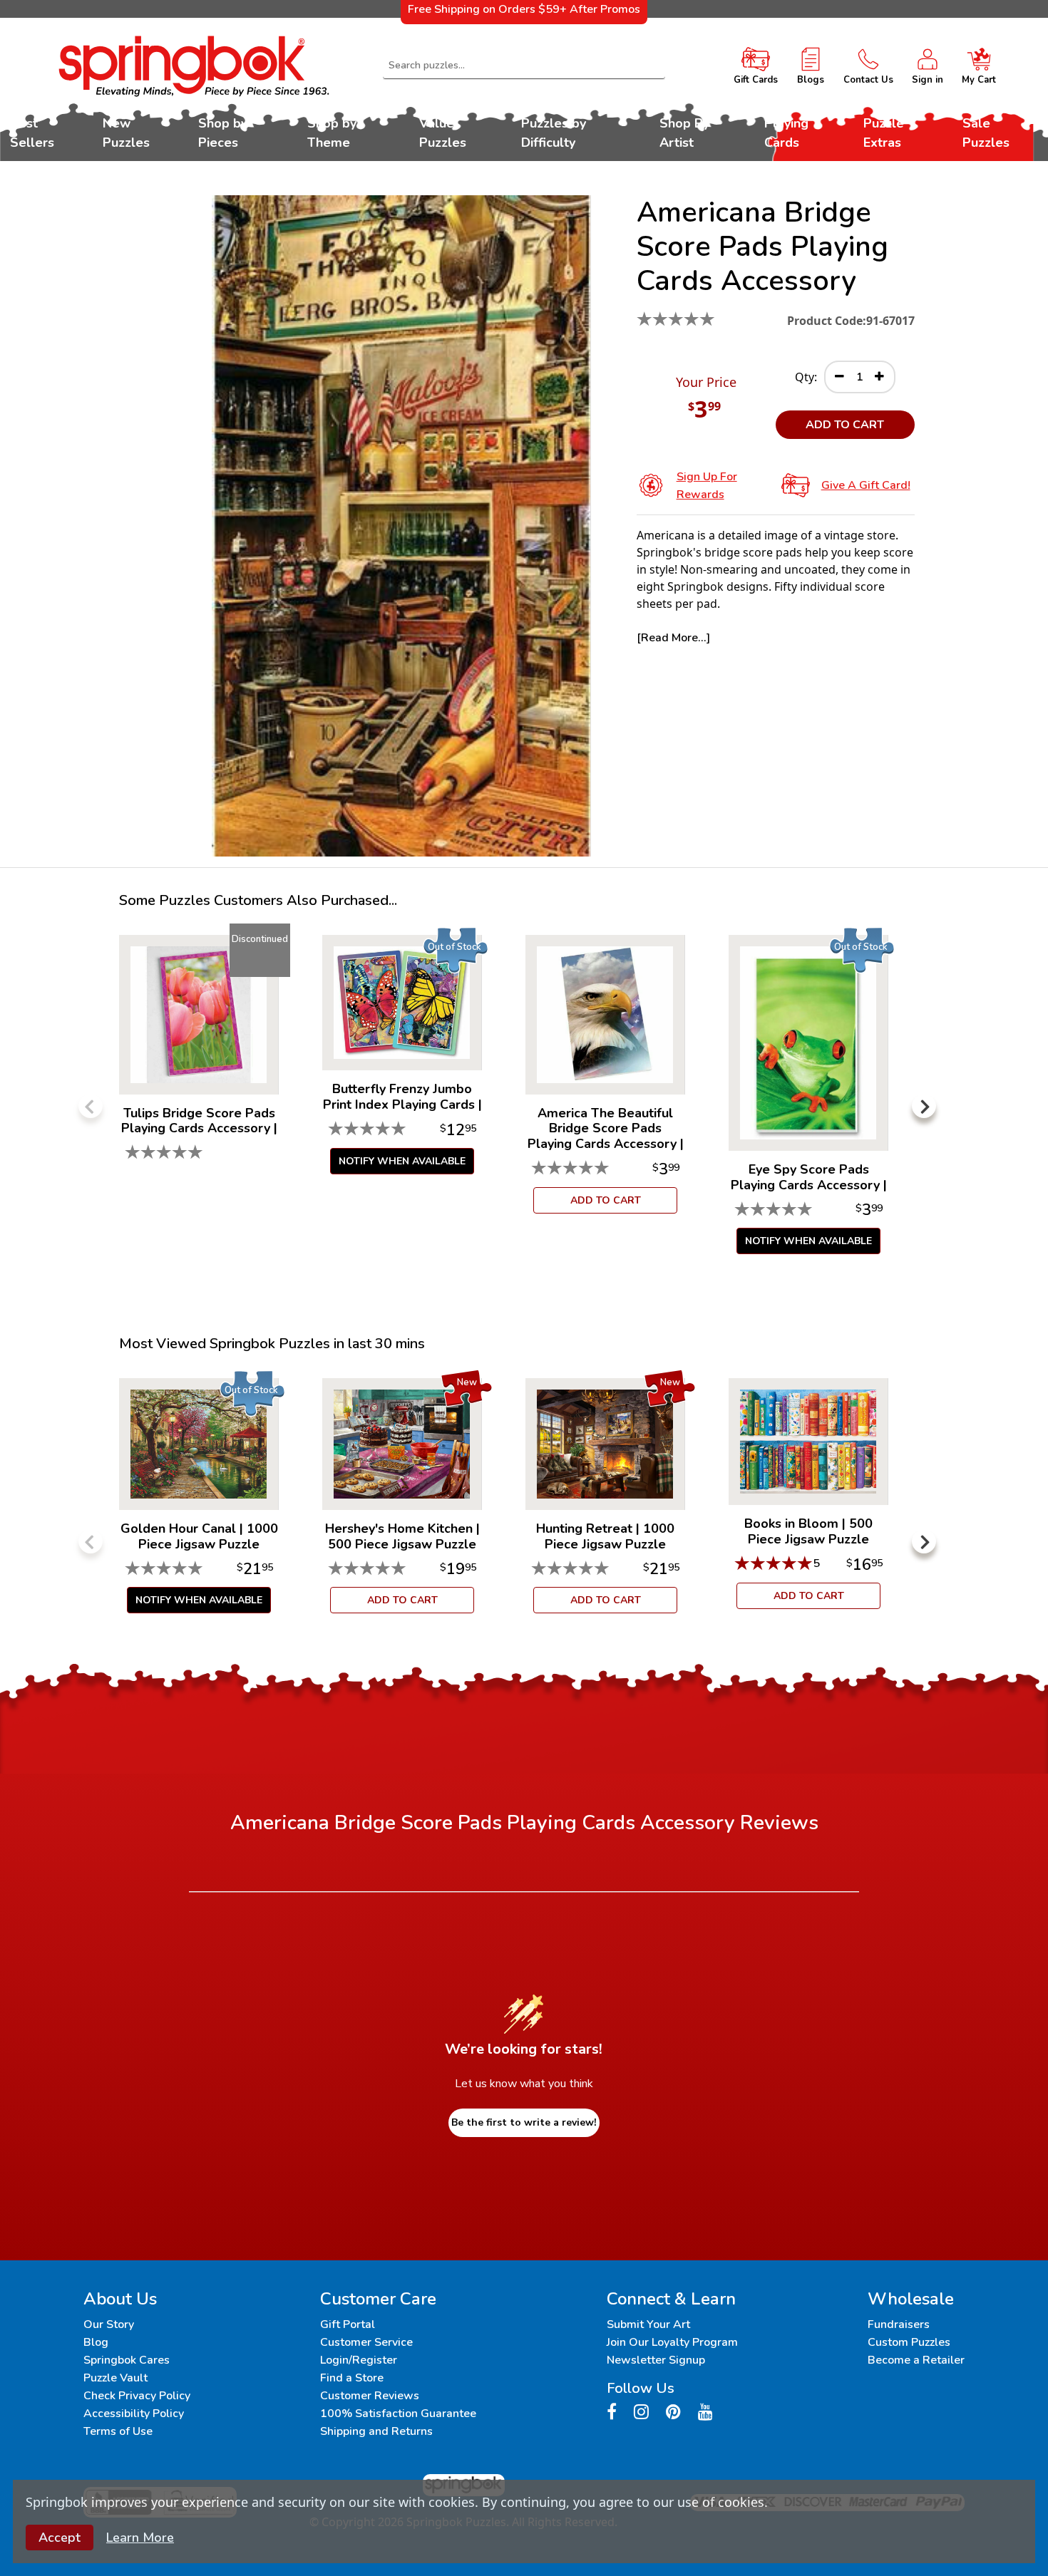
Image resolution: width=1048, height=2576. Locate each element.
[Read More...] (673, 638)
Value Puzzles (443, 133)
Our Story (109, 2324)
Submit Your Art (648, 2324)
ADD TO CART (845, 425)
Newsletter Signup (656, 2360)
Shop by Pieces (223, 133)
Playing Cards (786, 133)
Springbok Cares (127, 2360)
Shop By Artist (684, 133)
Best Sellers (32, 133)
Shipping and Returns (376, 2431)
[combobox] (524, 66)
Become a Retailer (916, 2360)
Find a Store (352, 2378)
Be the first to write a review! (524, 2122)
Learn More (140, 2538)
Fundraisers (899, 2324)
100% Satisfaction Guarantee (398, 2414)
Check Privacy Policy (137, 2396)
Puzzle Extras (884, 133)
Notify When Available (402, 1161)
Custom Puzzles (909, 2342)
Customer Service (366, 2342)
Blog (96, 2342)
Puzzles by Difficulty (554, 133)
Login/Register (359, 2360)
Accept (60, 2538)
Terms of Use (118, 2431)
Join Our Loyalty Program (672, 2342)
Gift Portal (348, 2324)
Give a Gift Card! (866, 485)
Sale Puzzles (986, 133)
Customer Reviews (370, 2396)
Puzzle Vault (115, 2378)
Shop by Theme (332, 133)
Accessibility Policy (134, 2414)
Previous (91, 1106)
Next (924, 1106)
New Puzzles (126, 133)
